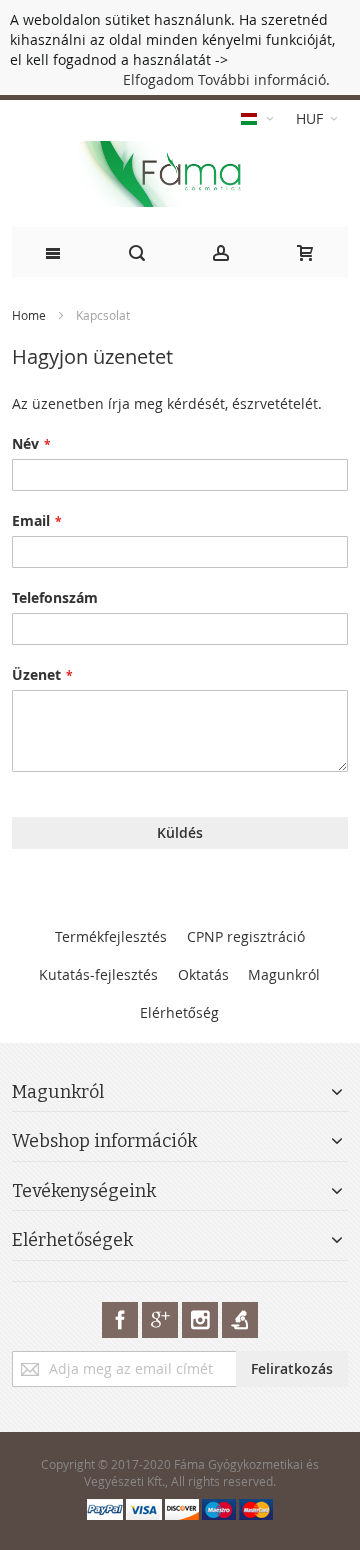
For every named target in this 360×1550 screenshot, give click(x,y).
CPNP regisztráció (246, 936)
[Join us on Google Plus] (162, 1319)
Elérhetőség (179, 1012)
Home (30, 315)
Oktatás (203, 974)
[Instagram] (202, 1319)
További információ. (264, 79)
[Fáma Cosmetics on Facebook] (122, 1319)
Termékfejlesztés (111, 936)
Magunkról (284, 974)
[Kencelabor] (240, 1319)
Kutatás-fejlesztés (98, 974)
